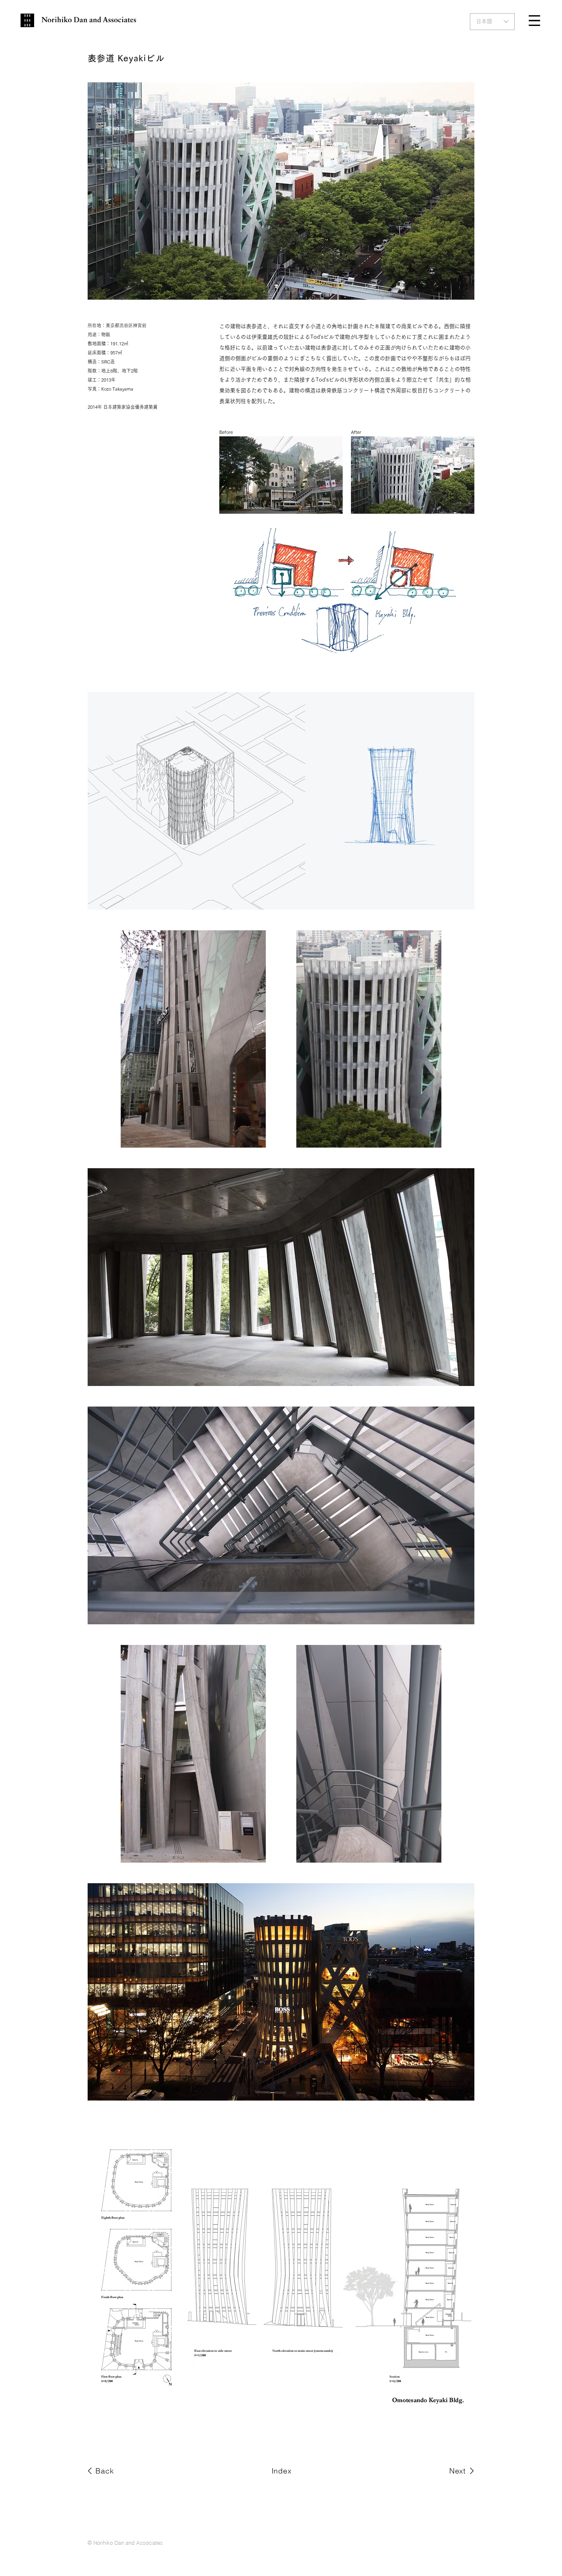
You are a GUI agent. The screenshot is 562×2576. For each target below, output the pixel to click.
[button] (534, 21)
